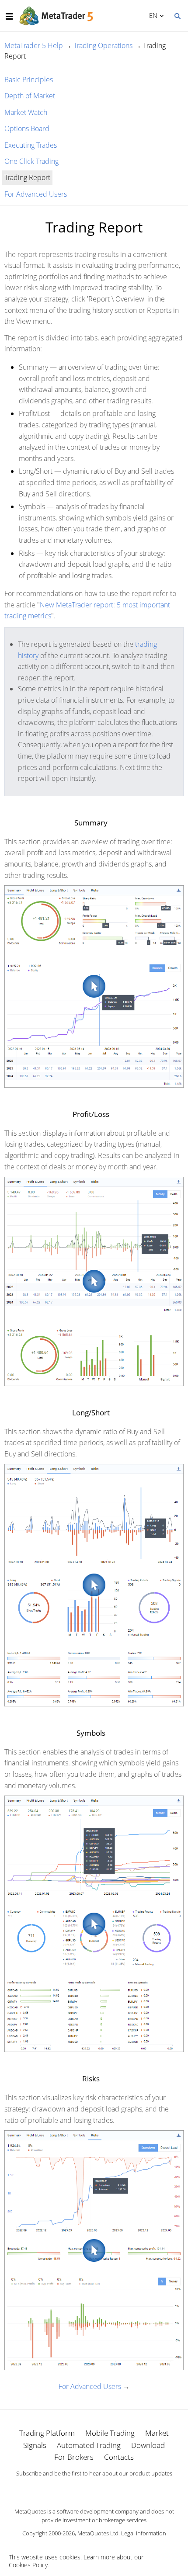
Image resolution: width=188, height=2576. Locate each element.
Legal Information (144, 2533)
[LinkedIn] (94, 2489)
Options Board (27, 128)
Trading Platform (47, 2433)
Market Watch (26, 112)
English (152, 15)
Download (148, 2445)
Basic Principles (29, 80)
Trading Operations (103, 45)
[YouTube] (108, 2489)
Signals (35, 2445)
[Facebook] (80, 2489)
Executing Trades (31, 145)
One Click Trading (31, 161)
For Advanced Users (36, 194)
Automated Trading (89, 2445)
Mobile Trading (110, 2433)
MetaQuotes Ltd (98, 2533)
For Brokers (74, 2457)
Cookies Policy (28, 2565)
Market (157, 2433)
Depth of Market (30, 96)
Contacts (119, 2457)
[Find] (177, 15)
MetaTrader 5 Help (34, 45)
